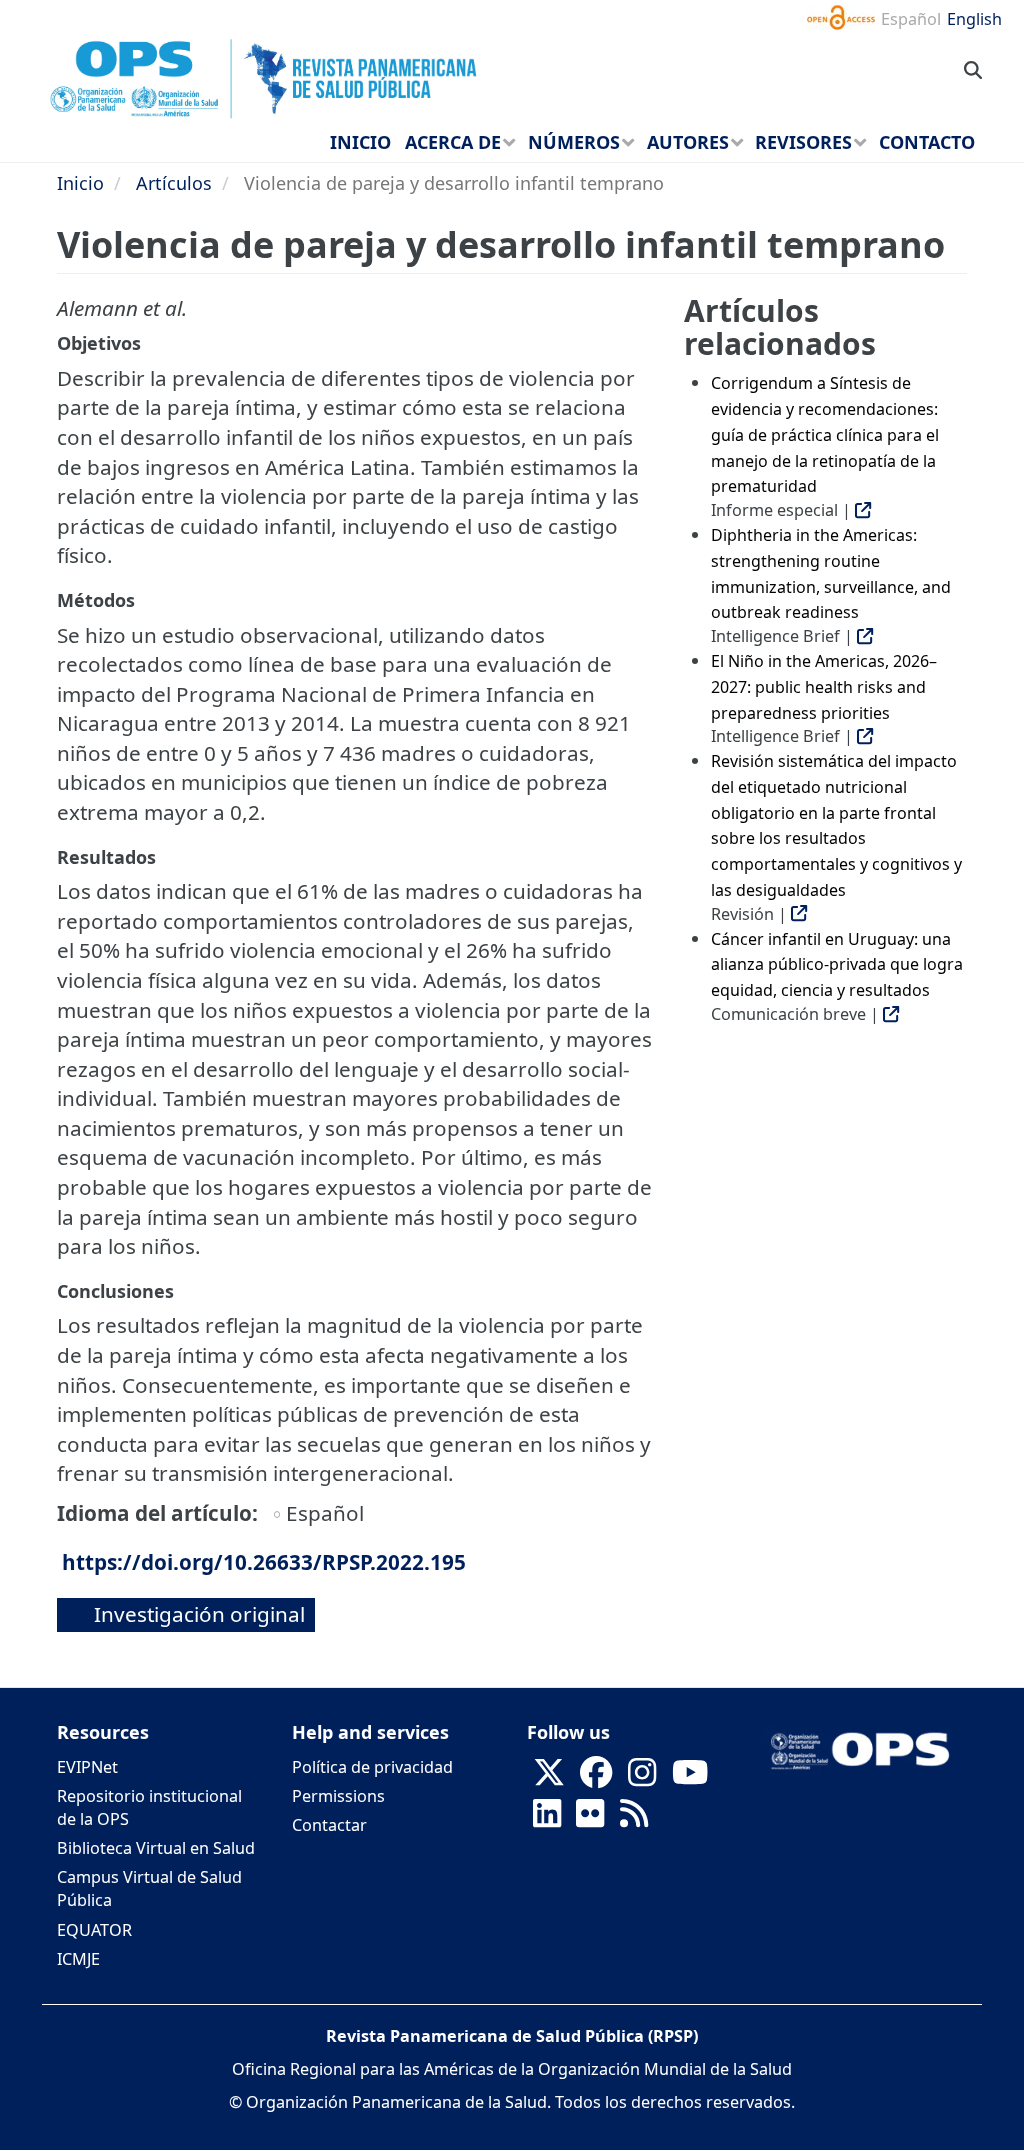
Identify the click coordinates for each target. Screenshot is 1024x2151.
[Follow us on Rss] (634, 1819)
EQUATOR (94, 1930)
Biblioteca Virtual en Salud (156, 1848)
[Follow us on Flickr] (590, 1819)
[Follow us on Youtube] (690, 1778)
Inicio (80, 183)
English (974, 19)
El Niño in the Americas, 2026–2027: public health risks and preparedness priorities (824, 686)
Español (911, 19)
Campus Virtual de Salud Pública (149, 1888)
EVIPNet (87, 1767)
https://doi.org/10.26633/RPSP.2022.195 (264, 1562)
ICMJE (78, 1959)
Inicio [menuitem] (360, 142)
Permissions (338, 1796)
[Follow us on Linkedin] (547, 1819)
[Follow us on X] (549, 1778)
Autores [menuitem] (688, 142)
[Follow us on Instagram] (642, 1778)
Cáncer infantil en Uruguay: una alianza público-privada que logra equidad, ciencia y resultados (837, 964)
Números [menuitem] (574, 142)
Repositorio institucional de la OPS (149, 1807)
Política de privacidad (372, 1767)
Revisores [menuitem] (803, 142)
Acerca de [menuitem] (453, 142)
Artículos (174, 183)
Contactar (329, 1825)
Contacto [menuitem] (927, 142)
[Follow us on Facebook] (596, 1778)
